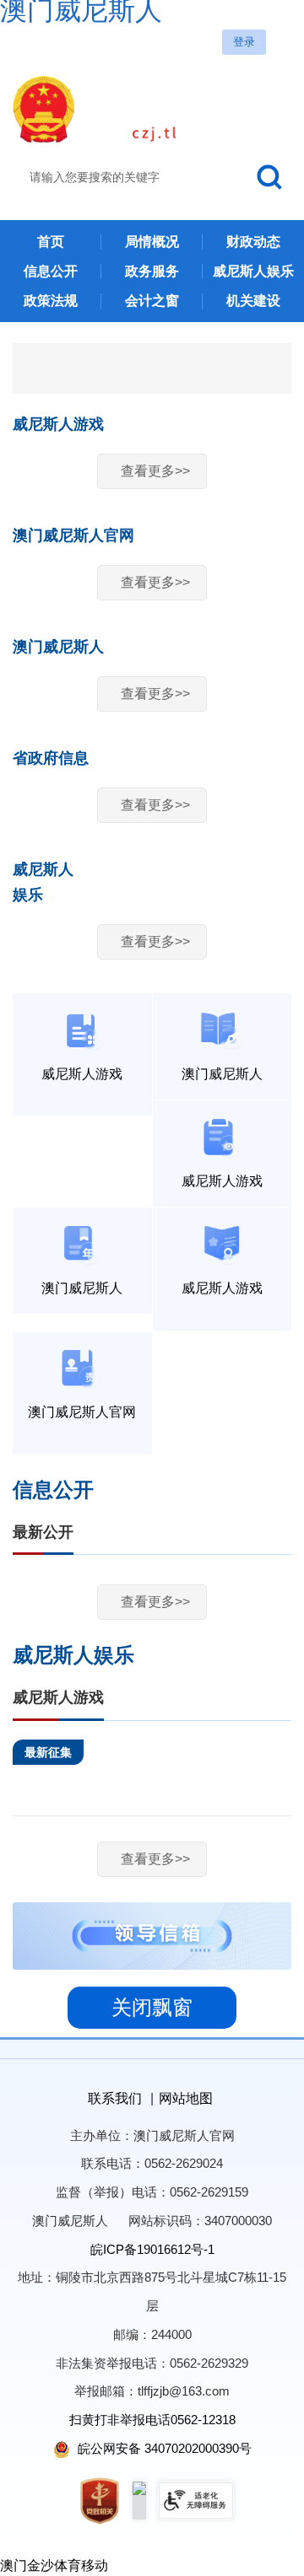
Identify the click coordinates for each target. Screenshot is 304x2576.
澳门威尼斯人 (58, 647)
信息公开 (53, 1490)
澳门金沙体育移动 (54, 2565)
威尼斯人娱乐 (73, 1655)
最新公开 (43, 1532)
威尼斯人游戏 (58, 424)
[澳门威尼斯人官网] (152, 109)
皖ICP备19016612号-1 (152, 2249)
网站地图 (186, 2098)
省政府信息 (51, 758)
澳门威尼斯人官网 (73, 535)
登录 (244, 42)
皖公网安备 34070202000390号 (163, 2448)
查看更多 (155, 471)
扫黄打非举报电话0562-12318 (152, 2420)
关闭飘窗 (152, 2007)
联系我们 (115, 2098)
